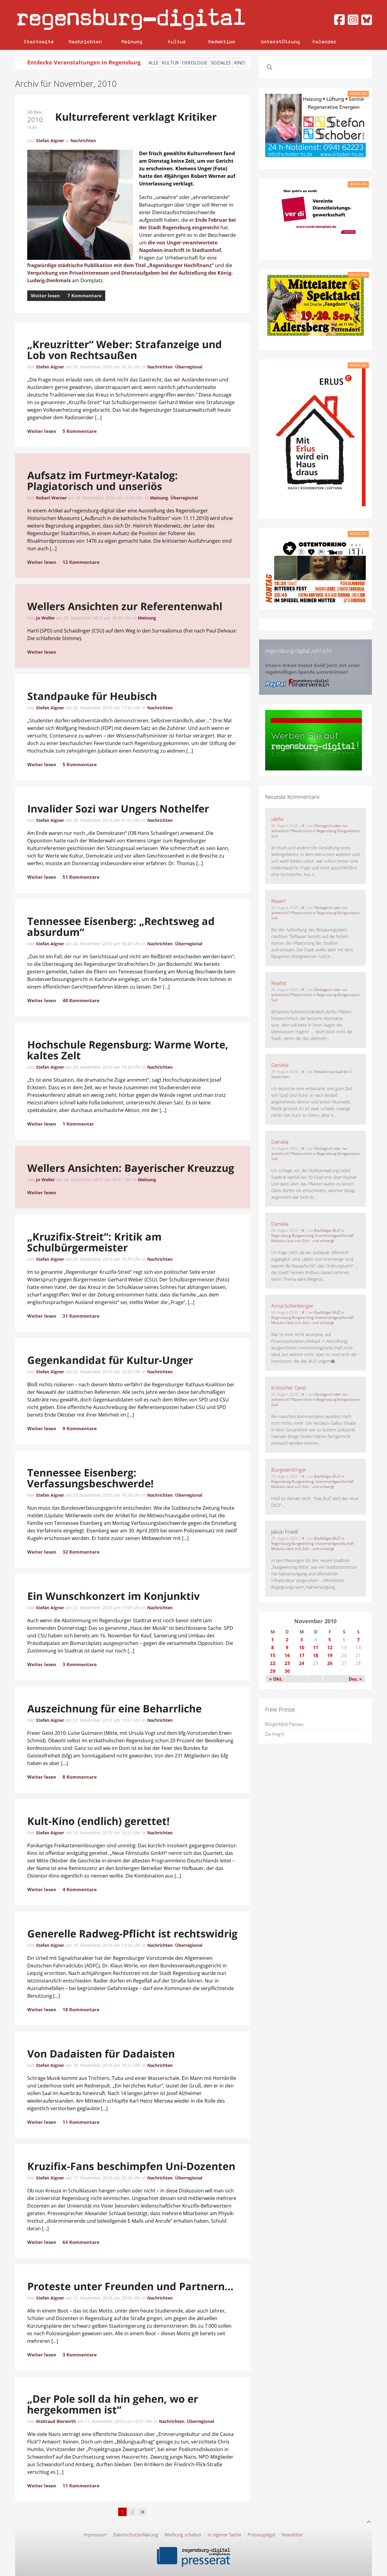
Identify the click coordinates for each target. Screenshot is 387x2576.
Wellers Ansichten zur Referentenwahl (125, 606)
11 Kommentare (81, 2122)
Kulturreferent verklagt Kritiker (136, 117)
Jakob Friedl (285, 1532)
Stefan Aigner (50, 141)
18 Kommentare (81, 2009)
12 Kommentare (81, 562)
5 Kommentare (80, 431)
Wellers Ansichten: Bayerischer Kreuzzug (131, 1168)
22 (273, 1663)
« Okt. (276, 1679)
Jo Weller (45, 618)
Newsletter (292, 2535)
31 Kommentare (81, 1316)
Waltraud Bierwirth (56, 2421)
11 (316, 1647)
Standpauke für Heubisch (92, 696)
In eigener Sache (224, 2535)
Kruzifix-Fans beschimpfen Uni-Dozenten (131, 2166)
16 (287, 1655)
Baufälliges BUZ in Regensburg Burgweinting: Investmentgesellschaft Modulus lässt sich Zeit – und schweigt (312, 1236)
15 (273, 1655)
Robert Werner (51, 498)
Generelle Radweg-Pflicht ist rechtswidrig (132, 1934)
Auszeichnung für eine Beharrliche (115, 1708)
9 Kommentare (80, 1428)
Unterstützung (280, 42)
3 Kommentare (80, 1664)
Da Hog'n (275, 1734)
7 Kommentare (85, 296)
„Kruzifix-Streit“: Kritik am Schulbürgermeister (94, 1242)
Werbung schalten (183, 2535)
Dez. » (355, 1679)
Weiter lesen (45, 296)
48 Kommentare (81, 1000)
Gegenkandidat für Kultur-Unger (110, 1360)
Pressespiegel (261, 2535)
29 (273, 1671)
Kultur (177, 42)
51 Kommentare (81, 877)
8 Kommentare (80, 1777)
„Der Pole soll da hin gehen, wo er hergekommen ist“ (112, 2404)
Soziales (221, 63)
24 (302, 1663)
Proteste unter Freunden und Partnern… (130, 2286)
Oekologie (195, 63)
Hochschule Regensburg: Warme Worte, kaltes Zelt (128, 1050)
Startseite (39, 42)
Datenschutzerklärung (136, 2535)
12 (330, 1647)
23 (287, 1663)
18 (316, 1655)
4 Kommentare (80, 1889)
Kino (239, 63)
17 (302, 1655)
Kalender (324, 42)
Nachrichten (85, 42)
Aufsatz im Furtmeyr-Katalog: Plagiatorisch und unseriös (102, 481)
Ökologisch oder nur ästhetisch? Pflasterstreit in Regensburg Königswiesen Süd (315, 831)
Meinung (132, 42)
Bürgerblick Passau (284, 1724)
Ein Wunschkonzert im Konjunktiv (114, 1596)
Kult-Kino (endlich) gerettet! (99, 1821)
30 (287, 1671)
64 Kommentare (81, 2242)
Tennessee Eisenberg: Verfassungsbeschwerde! (90, 1478)
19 (330, 1655)
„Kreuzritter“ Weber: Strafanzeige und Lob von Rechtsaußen (124, 350)
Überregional (189, 367)
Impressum (95, 2535)
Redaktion (222, 42)
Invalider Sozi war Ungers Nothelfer (118, 809)
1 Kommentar (78, 1124)
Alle (153, 63)
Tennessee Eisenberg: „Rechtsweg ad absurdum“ (121, 927)
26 (330, 1663)
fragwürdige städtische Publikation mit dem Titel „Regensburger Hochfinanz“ (120, 265)
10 (302, 1647)
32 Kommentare (81, 1552)
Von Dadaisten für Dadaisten (101, 2054)
